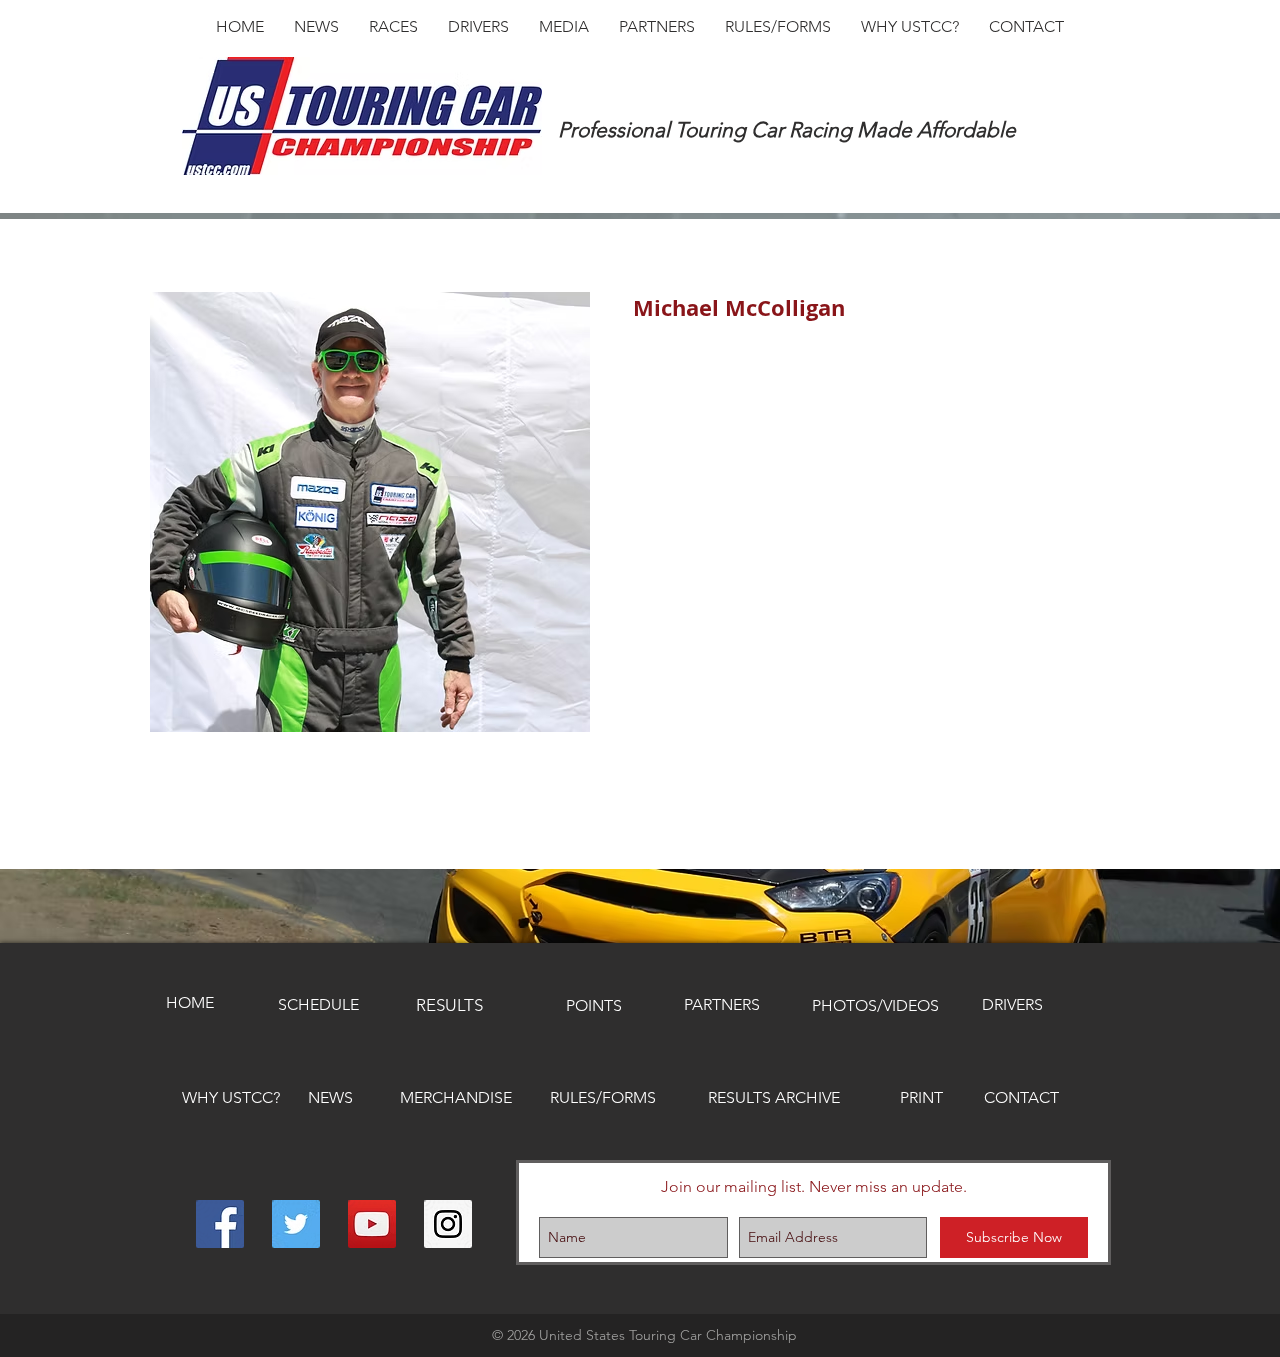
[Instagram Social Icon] (448, 1224)
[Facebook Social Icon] (220, 1224)
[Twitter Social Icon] (296, 1224)
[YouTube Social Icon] (372, 1224)
